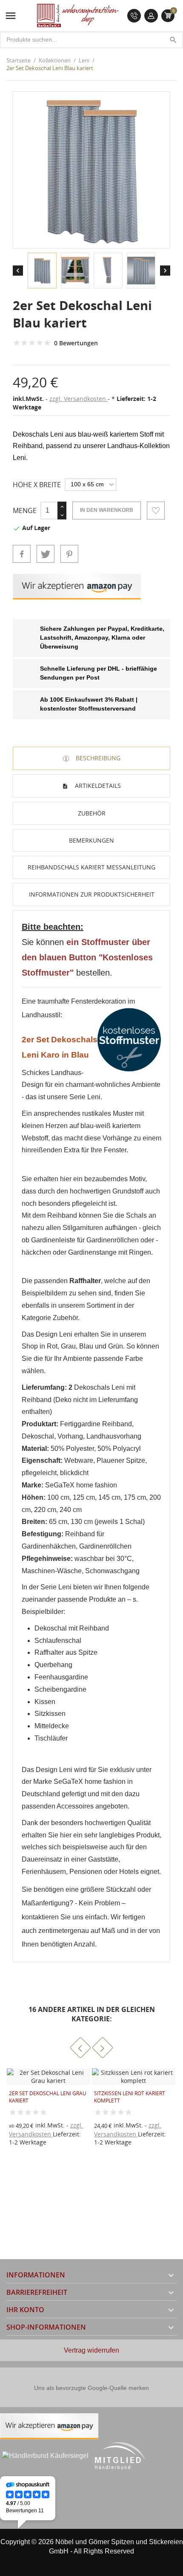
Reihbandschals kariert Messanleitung (91, 867)
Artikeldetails (97, 786)
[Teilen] (22, 554)
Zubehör (92, 813)
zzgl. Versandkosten (79, 399)
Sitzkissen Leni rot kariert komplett (44, 2097)
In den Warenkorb (107, 510)
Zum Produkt (106, 2130)
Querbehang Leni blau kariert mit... (125, 2097)
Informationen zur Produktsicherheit (92, 894)
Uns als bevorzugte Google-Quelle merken (91, 2388)
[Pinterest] (69, 554)
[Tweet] (46, 554)
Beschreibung (97, 758)
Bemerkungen (91, 840)
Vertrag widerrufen (91, 2350)
